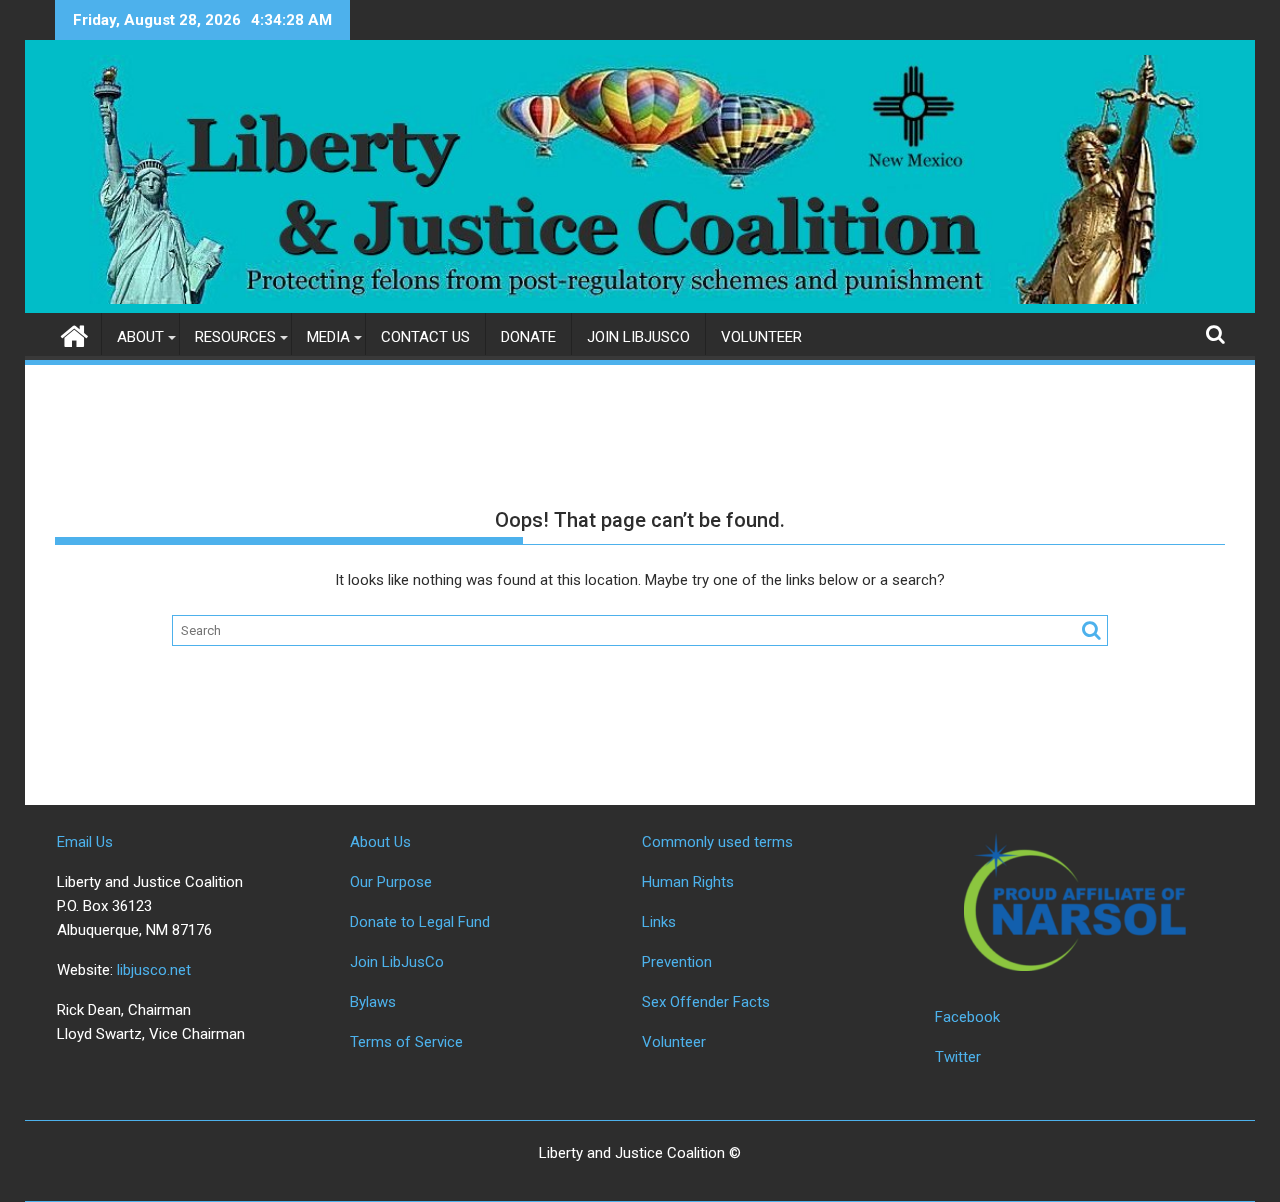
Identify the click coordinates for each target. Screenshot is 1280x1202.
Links (659, 922)
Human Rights (688, 882)
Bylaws (373, 1002)
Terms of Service (406, 1042)
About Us (380, 842)
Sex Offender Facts (706, 1002)
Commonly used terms (717, 842)
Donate (528, 337)
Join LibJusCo (638, 337)
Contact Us (425, 337)
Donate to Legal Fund (420, 922)
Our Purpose (391, 882)
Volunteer (761, 337)
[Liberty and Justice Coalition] (74, 334)
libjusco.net (154, 970)
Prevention (677, 962)
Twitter (958, 1057)
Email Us (85, 842)
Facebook (967, 1017)
